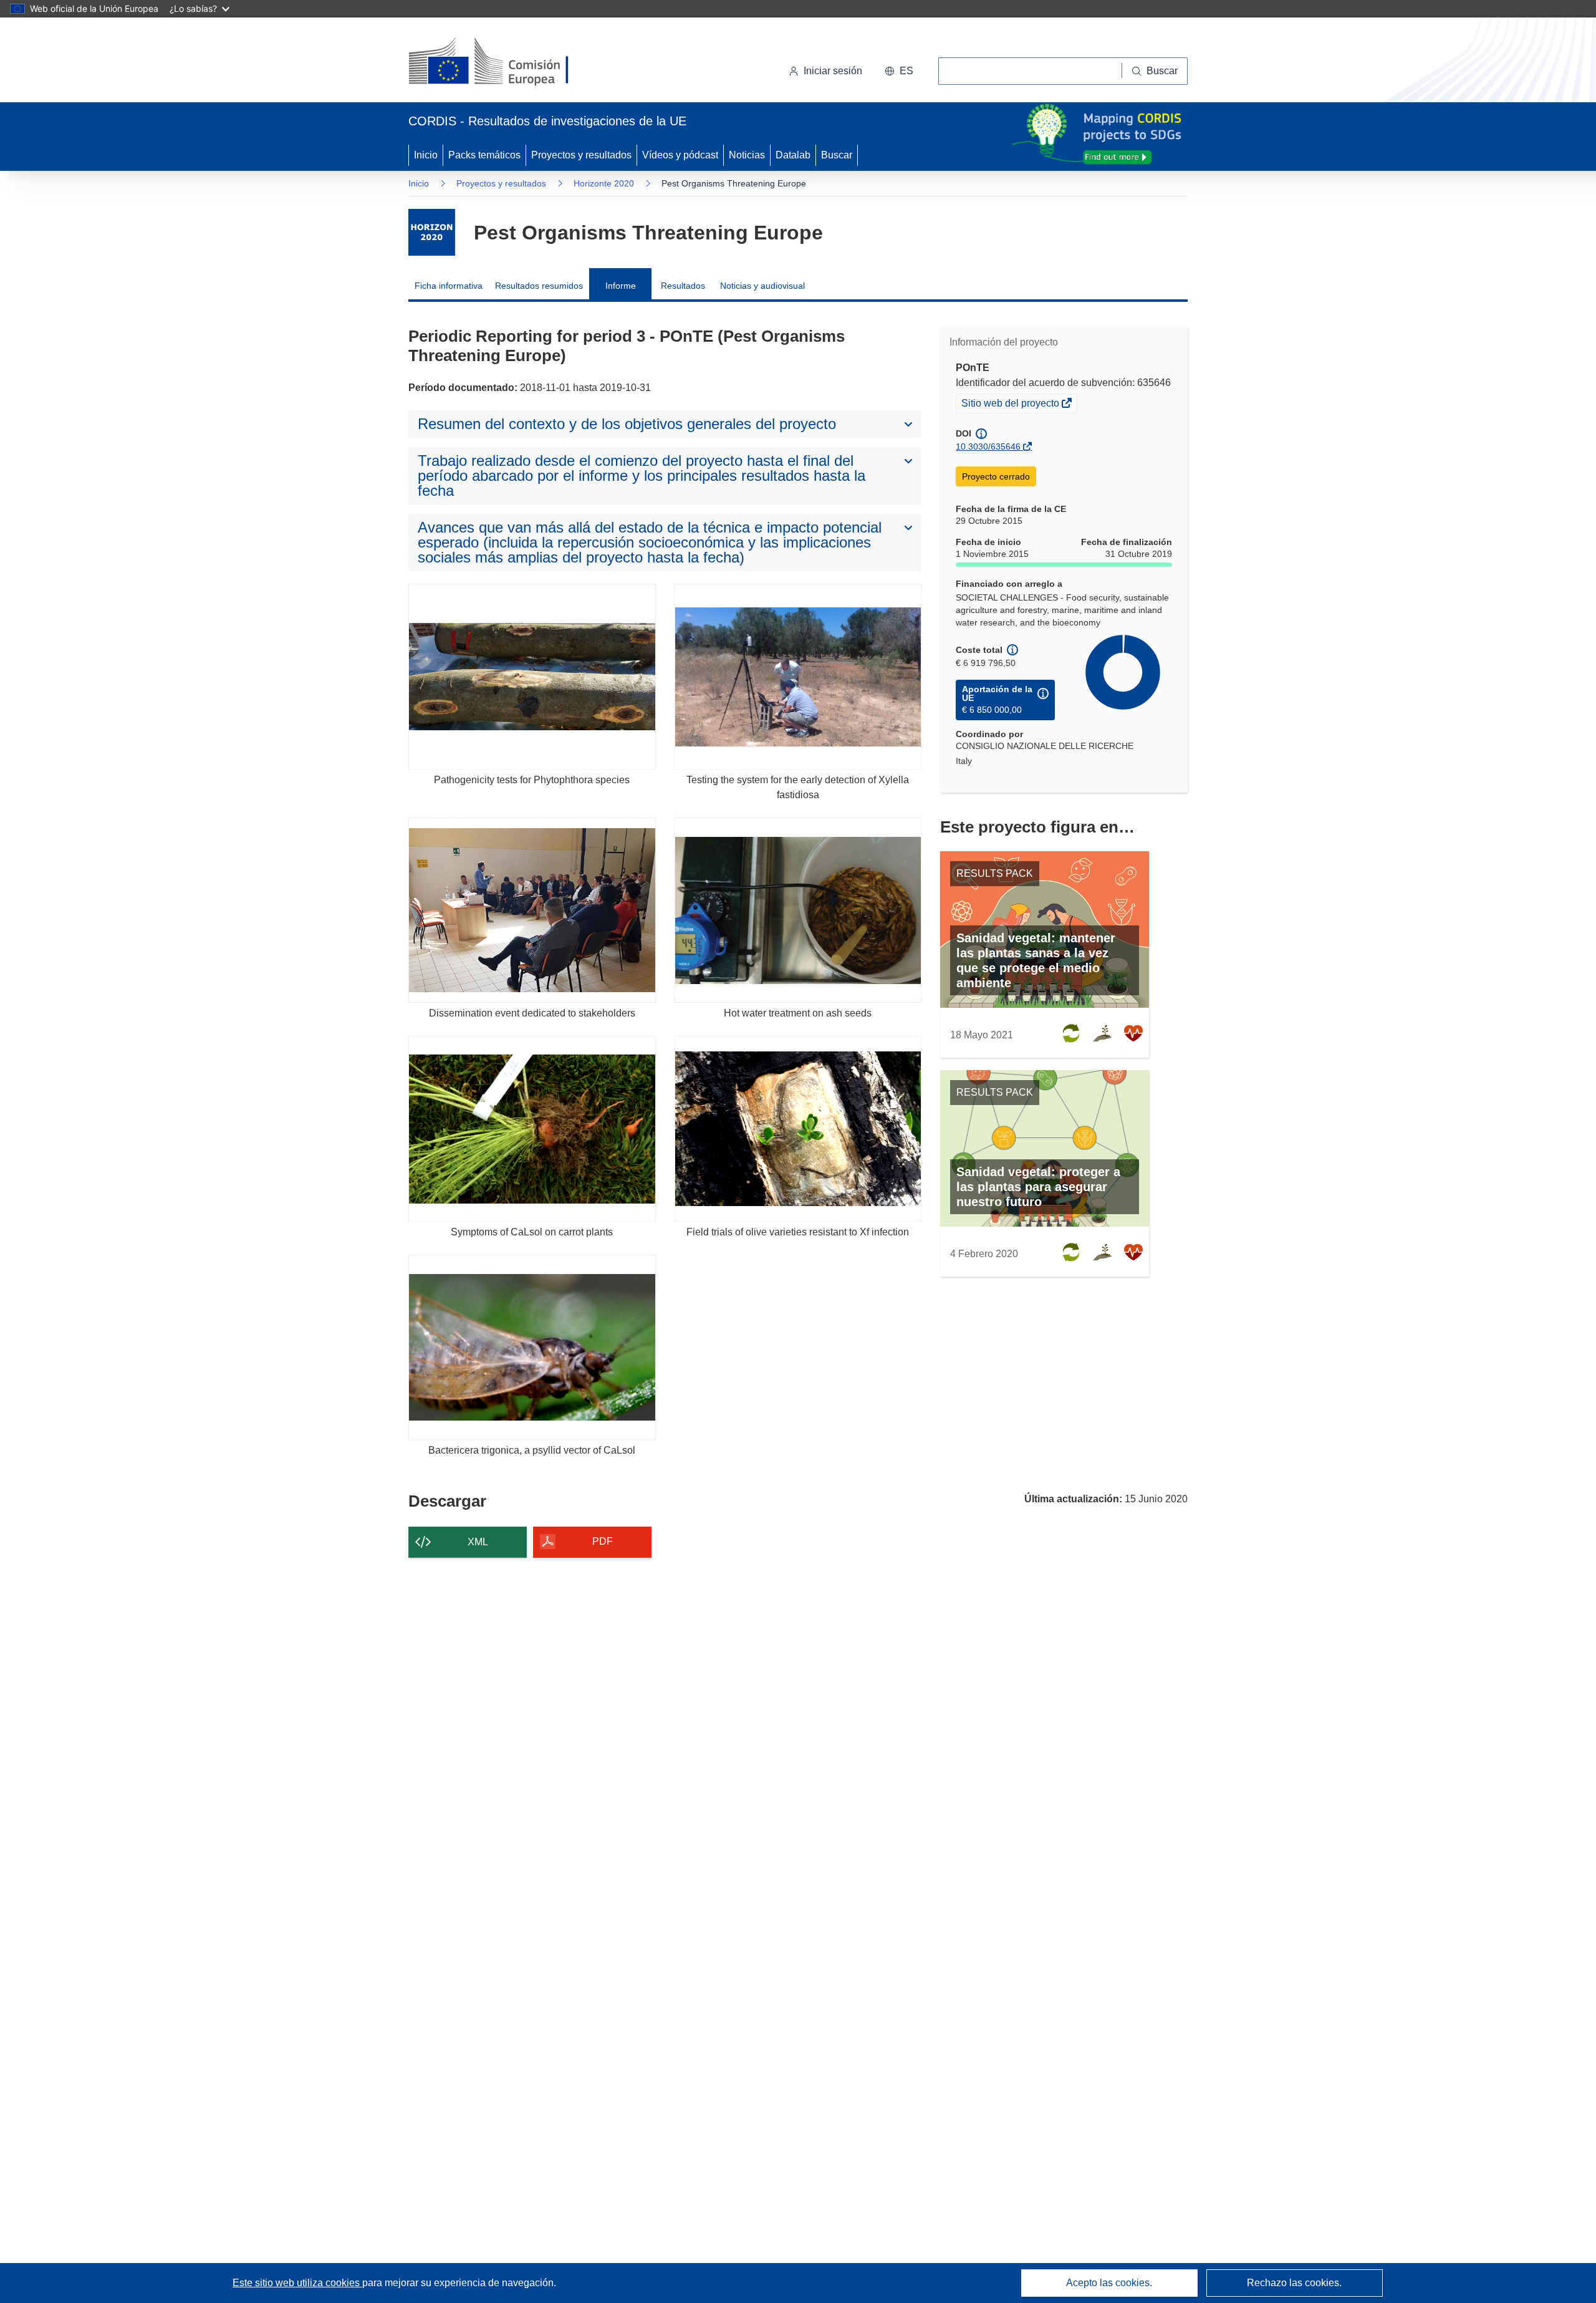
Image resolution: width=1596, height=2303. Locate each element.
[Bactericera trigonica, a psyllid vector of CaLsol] (532, 1347)
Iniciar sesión (833, 71)
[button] (899, 71)
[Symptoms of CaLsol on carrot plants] (532, 1128)
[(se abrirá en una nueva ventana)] (509, 62)
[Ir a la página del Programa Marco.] (432, 232)
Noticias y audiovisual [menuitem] (762, 286)
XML (478, 1542)
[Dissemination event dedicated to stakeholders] (532, 910)
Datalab (793, 155)
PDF (603, 1541)
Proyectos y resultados (581, 155)
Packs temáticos (484, 155)
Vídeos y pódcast (680, 155)
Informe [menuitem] (621, 286)
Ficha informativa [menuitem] (449, 286)
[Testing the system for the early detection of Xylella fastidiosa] (798, 676)
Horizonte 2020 (604, 183)
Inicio (426, 155)
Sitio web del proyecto (1011, 405)
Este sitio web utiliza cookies (297, 2283)
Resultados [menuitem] (683, 286)
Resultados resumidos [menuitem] (539, 286)
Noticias (747, 155)
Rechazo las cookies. (1294, 2283)
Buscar (837, 155)
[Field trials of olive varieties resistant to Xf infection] (798, 1128)
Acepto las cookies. (1109, 2283)
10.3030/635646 (988, 447)
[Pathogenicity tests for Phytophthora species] (532, 676)
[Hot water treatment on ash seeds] (798, 910)
